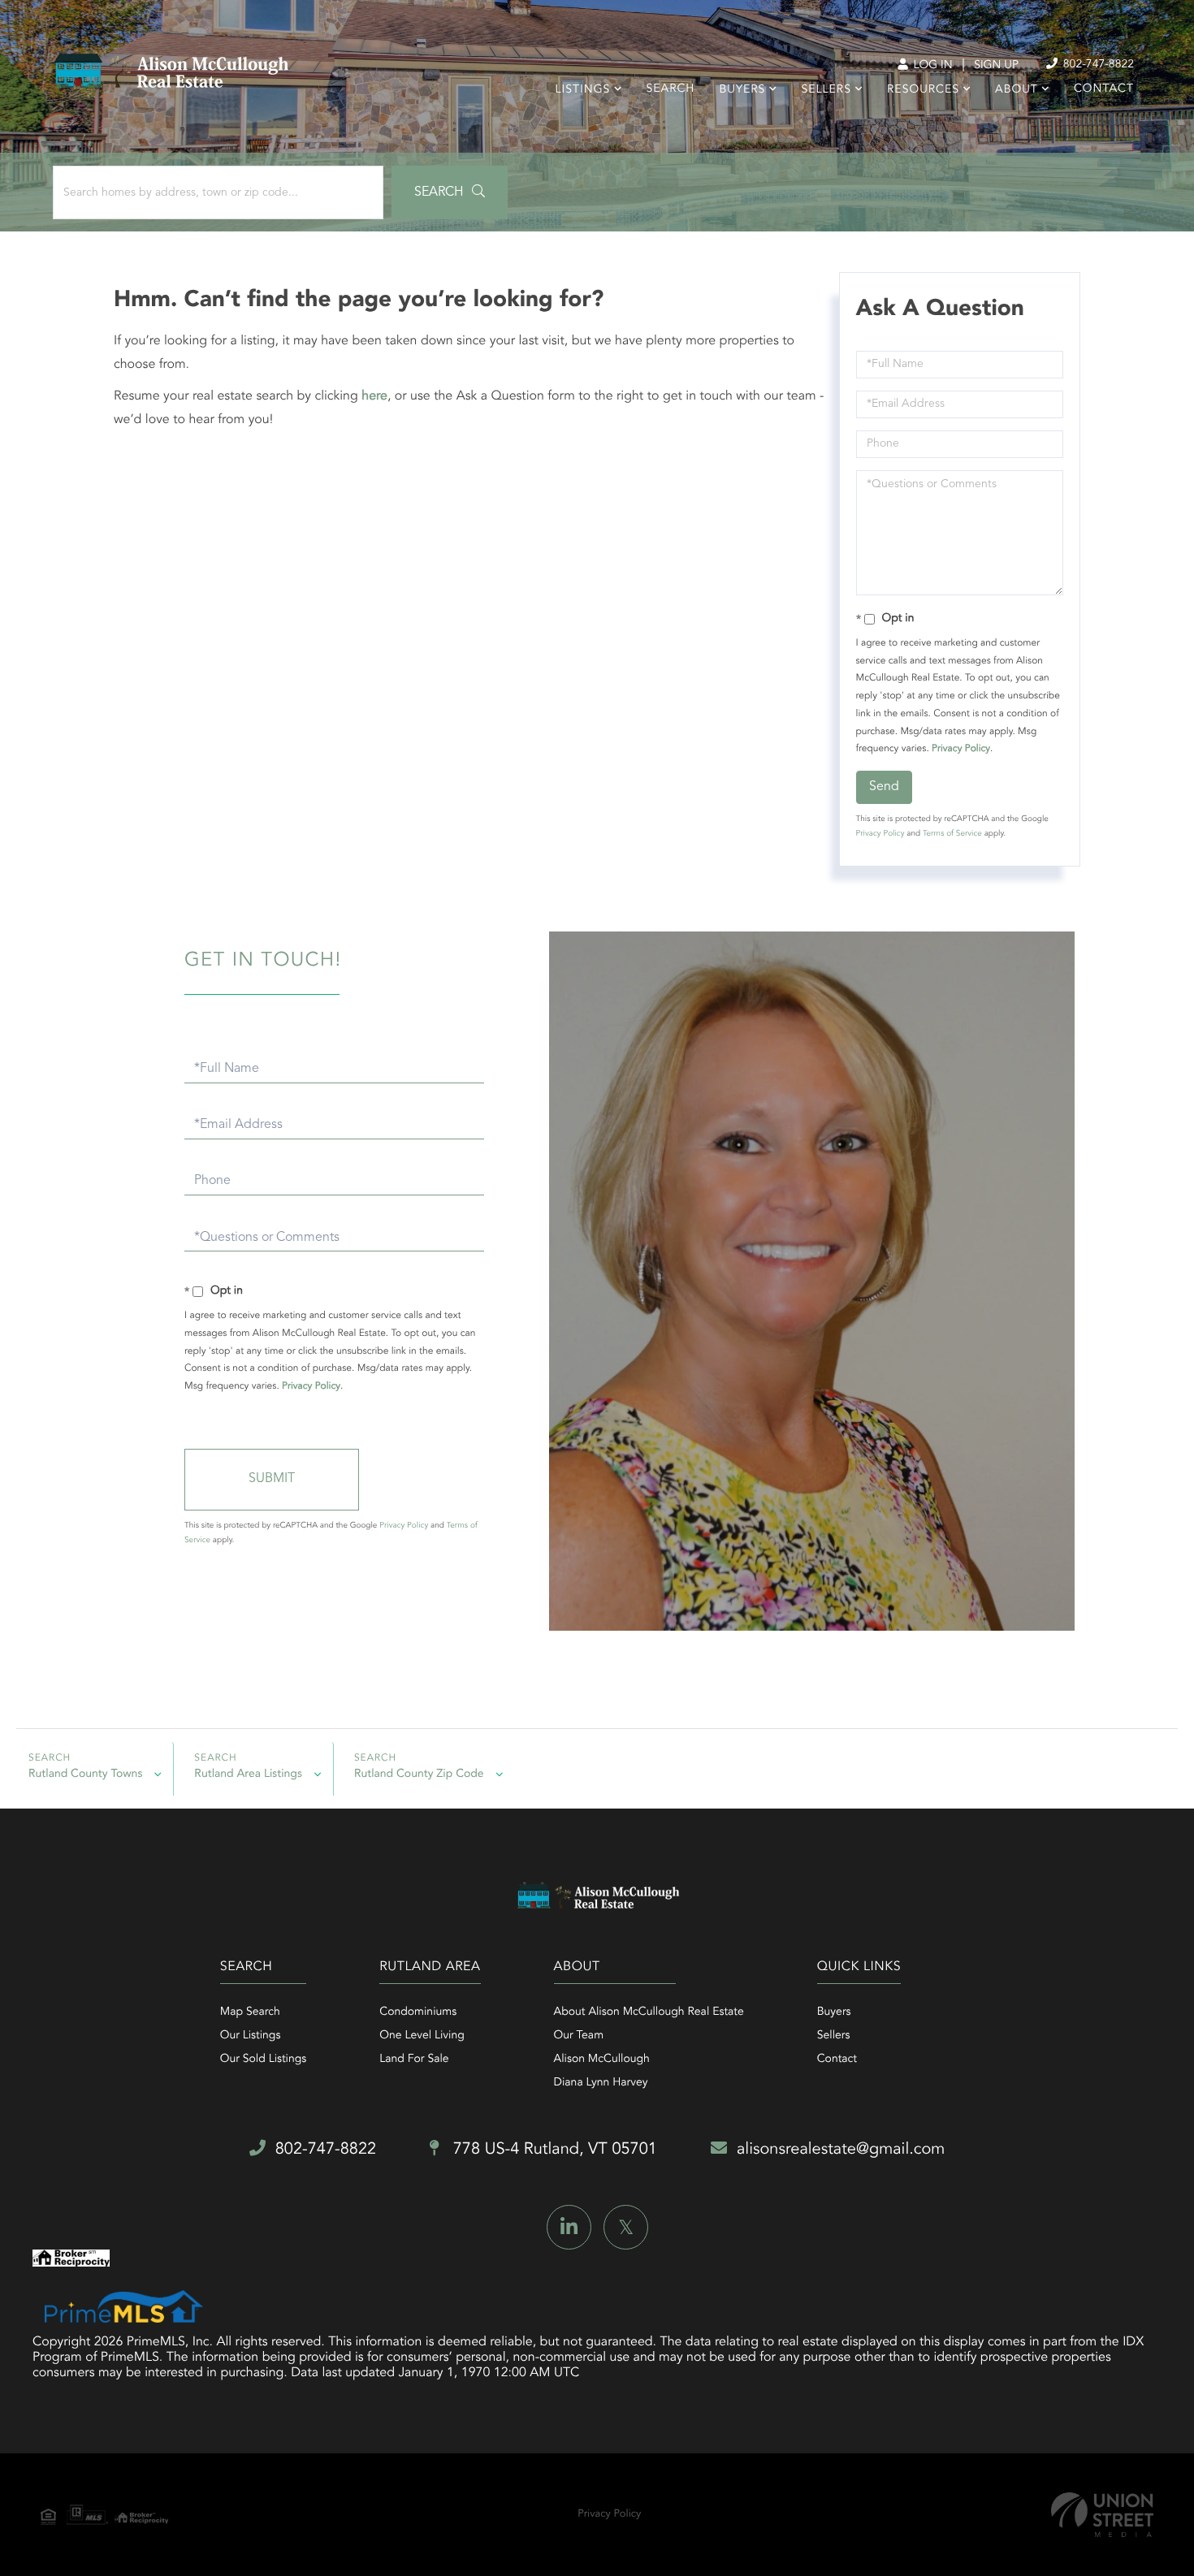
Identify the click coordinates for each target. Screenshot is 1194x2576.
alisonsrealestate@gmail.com (841, 2150)
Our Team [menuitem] (579, 2036)
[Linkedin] (569, 2227)
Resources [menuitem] (923, 90)
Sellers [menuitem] (826, 90)
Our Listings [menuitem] (251, 2036)
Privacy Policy (961, 749)
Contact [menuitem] (1104, 89)
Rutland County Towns (85, 1774)
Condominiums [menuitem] (418, 2012)
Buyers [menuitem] (742, 90)
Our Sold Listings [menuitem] (264, 2060)
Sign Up (996, 66)
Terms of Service (952, 834)
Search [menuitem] (671, 89)
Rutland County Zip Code (419, 1774)
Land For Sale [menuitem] (414, 2060)
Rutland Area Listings (248, 1774)
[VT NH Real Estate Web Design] (1102, 2515)
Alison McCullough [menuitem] (602, 2060)
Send (884, 787)
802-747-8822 (1097, 65)
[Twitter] (626, 2227)
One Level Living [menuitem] (422, 2036)
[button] (450, 192)
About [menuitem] (1017, 90)
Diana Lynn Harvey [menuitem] (601, 2083)
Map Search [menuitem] (250, 2012)
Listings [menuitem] (583, 90)
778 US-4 (553, 2150)
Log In (931, 66)
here (374, 396)
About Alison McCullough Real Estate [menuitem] (649, 2012)
